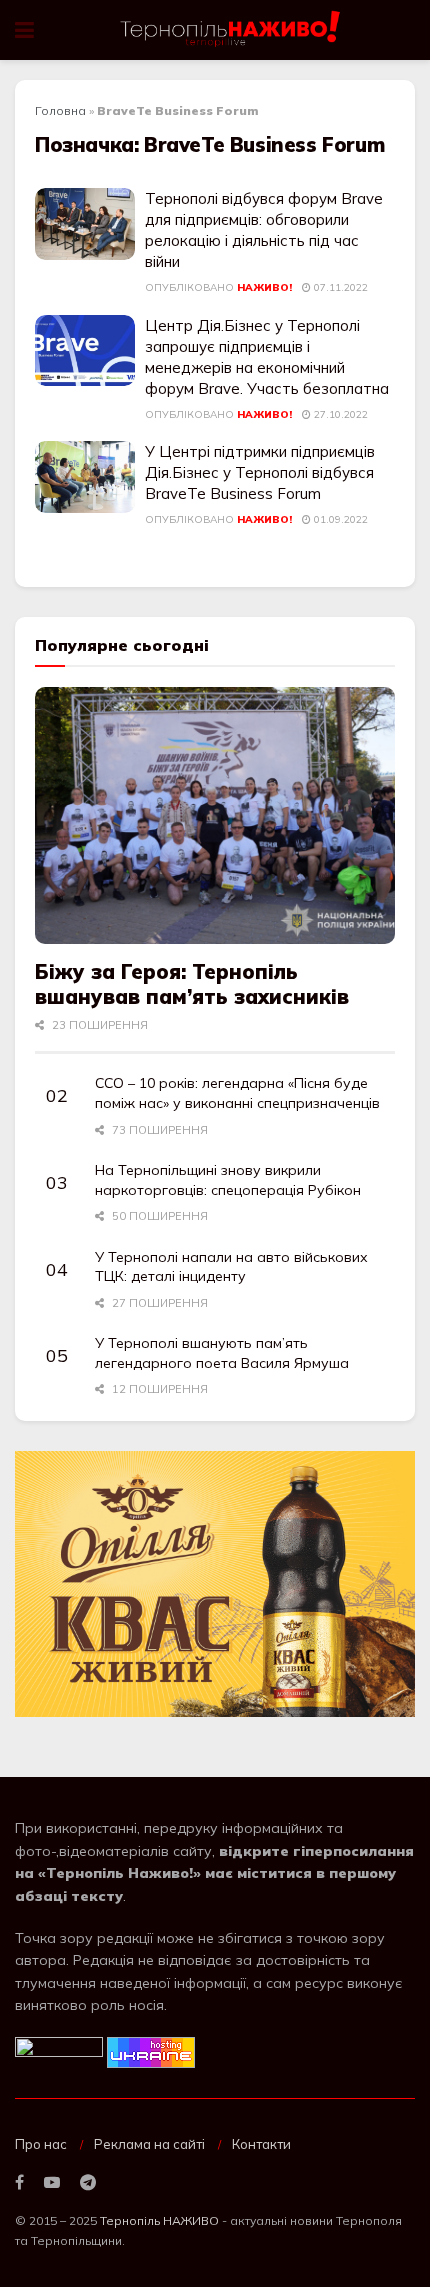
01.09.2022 (339, 519)
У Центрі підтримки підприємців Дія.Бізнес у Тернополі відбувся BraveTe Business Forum (260, 472)
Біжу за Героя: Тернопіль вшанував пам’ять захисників (192, 984)
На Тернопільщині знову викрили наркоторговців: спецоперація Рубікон (228, 1180)
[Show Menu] (24, 30)
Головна (60, 110)
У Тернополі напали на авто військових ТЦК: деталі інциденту (231, 1267)
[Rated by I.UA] (59, 2051)
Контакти (261, 2144)
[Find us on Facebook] (19, 2183)
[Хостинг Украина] (151, 2051)
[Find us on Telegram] (88, 2183)
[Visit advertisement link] (215, 1584)
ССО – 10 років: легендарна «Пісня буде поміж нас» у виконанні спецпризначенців (237, 1093)
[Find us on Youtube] (52, 2183)
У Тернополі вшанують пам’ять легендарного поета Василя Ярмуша (222, 1353)
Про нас (41, 2144)
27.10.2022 (339, 414)
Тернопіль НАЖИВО (159, 2220)
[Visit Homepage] (231, 30)
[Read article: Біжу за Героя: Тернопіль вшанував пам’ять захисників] (215, 815)
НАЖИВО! (264, 287)
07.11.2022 (339, 287)
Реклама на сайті (149, 2144)
